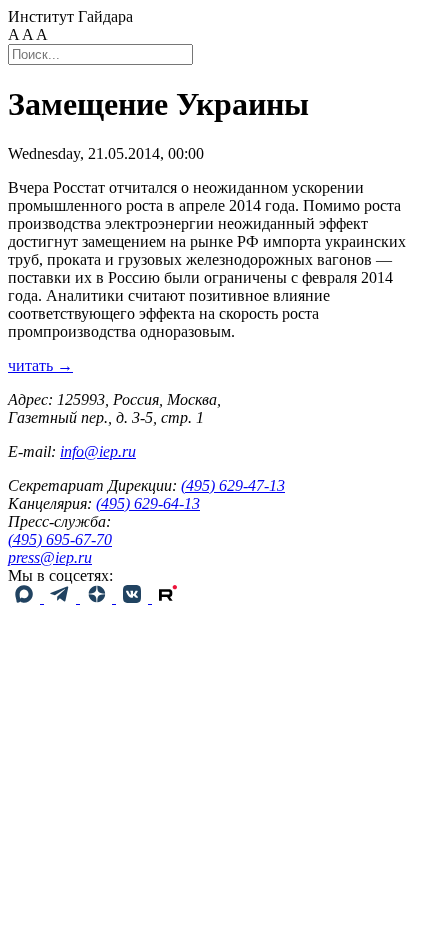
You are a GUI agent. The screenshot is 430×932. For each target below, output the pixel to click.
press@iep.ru (50, 557)
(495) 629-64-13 (148, 503)
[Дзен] (98, 597)
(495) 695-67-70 (60, 539)
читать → (40, 365)
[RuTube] (168, 597)
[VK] (134, 597)
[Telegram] (62, 597)
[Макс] (26, 597)
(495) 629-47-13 (233, 485)
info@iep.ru (98, 451)
